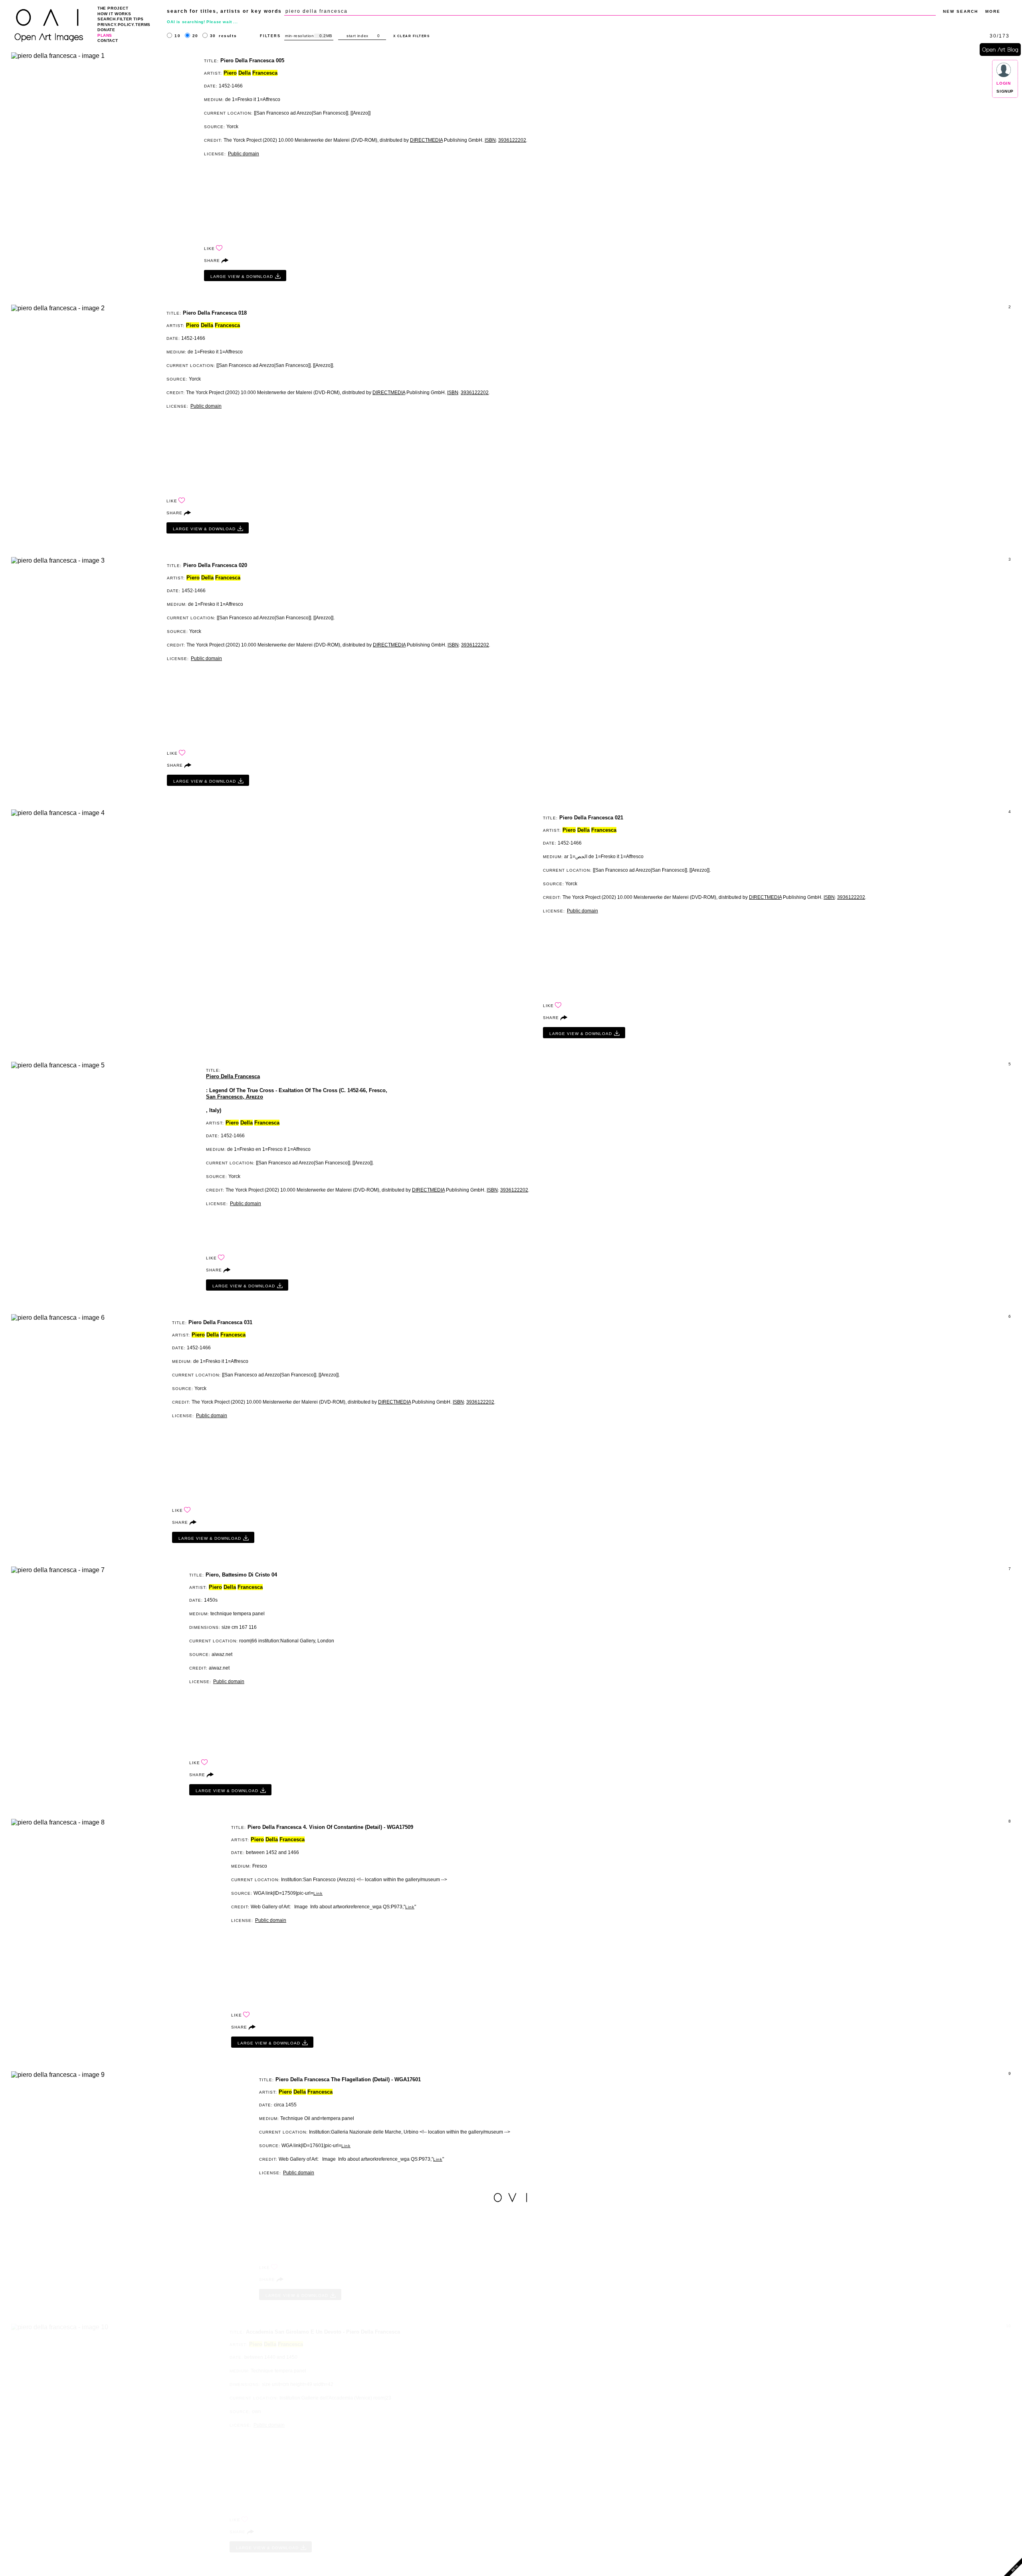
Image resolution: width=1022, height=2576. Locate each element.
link (318, 1893)
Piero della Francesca (233, 1076)
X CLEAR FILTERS (412, 36)
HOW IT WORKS (114, 14)
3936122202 (512, 140)
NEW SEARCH (961, 11)
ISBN (490, 140)
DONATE (106, 30)
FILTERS (270, 36)
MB (329, 36)
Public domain (244, 154)
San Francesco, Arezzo (235, 1097)
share (212, 261)
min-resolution (299, 36)
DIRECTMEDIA (426, 140)
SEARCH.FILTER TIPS (121, 19)
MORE (993, 11)
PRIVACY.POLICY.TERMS (124, 25)
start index (358, 36)
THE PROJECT (113, 8)
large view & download (242, 277)
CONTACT (108, 41)
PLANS (105, 35)
